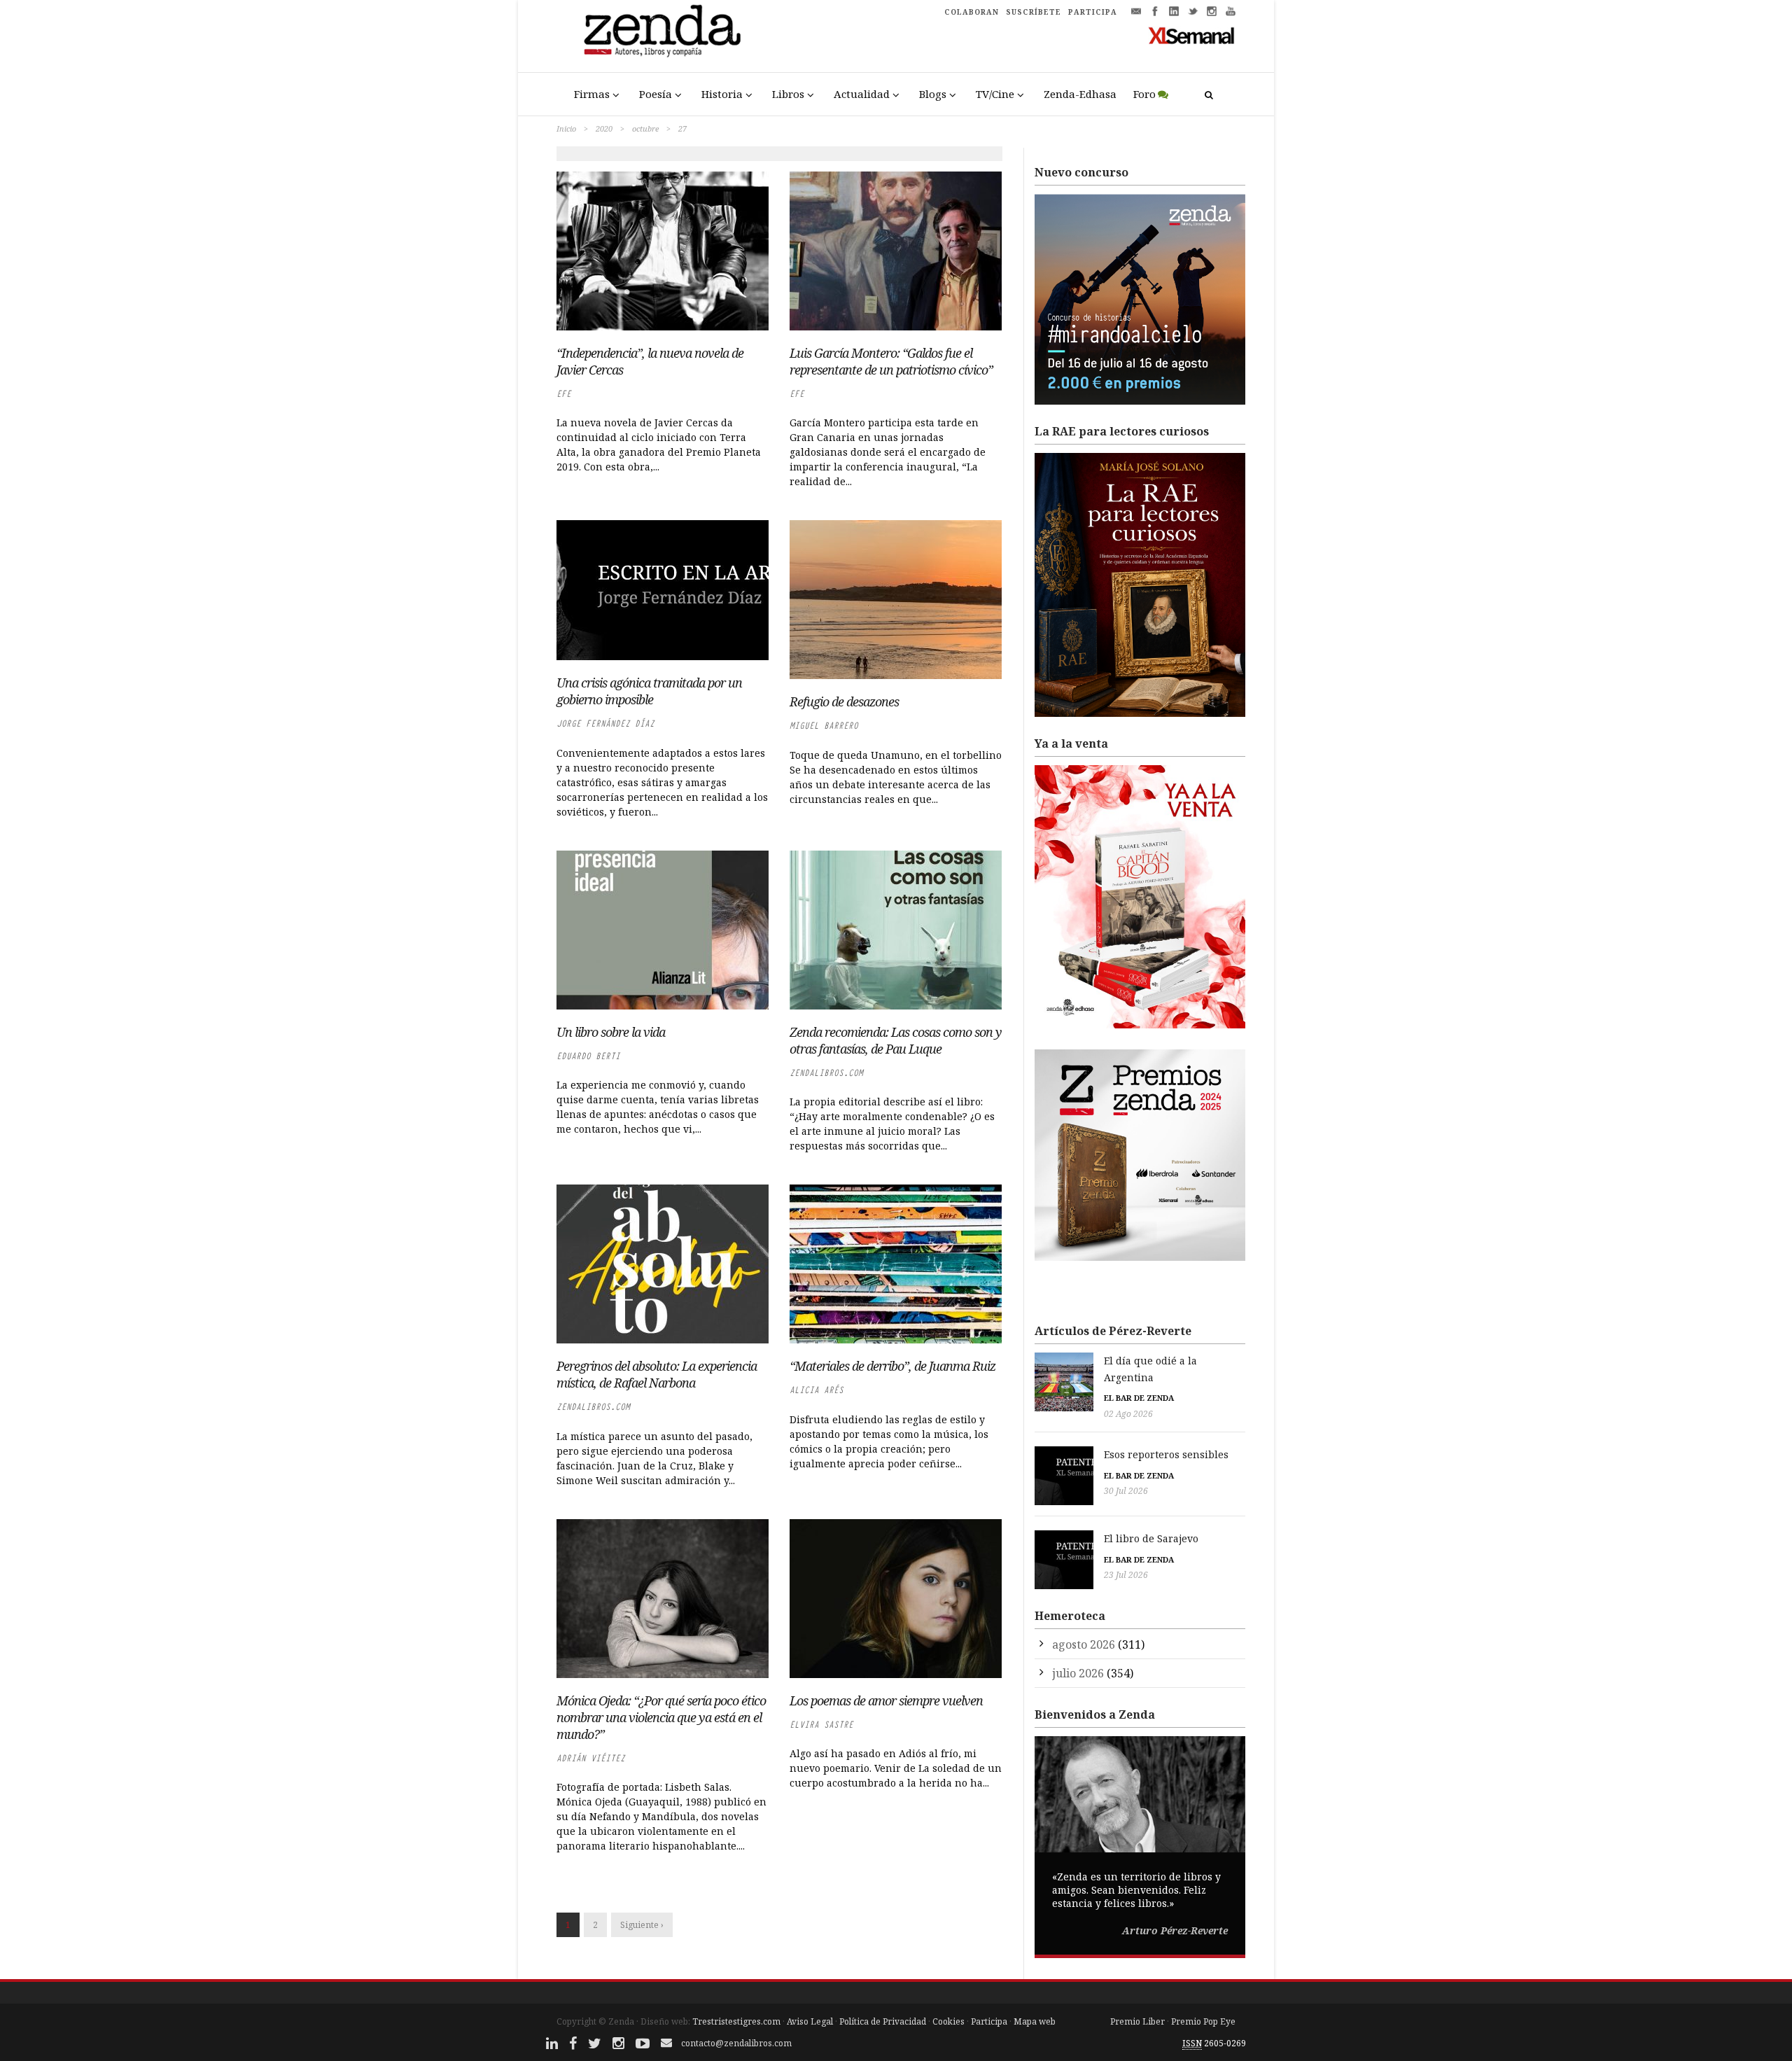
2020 (604, 128)
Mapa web (1035, 2021)
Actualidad (862, 94)
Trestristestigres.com (736, 2021)
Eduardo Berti (588, 1056)
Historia (722, 94)
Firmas (592, 94)
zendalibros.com (826, 1073)
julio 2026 (1078, 1673)
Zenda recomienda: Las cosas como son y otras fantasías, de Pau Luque (896, 1040)
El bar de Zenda (1139, 1398)
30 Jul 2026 (1126, 1491)
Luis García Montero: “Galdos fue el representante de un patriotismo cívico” (891, 361)
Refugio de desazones (844, 701)
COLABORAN (972, 12)
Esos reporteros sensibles (1166, 1454)
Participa (989, 2021)
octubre (645, 128)
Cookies (948, 2021)
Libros (788, 94)
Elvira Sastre (821, 1725)
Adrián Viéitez (591, 1758)
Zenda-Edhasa (1080, 94)
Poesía (656, 94)
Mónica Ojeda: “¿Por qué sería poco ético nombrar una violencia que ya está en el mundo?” (661, 1717)
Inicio (566, 128)
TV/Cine (995, 94)
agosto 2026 (1084, 1644)
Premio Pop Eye (1203, 2021)
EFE (564, 394)
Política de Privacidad (883, 2021)
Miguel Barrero (824, 726)
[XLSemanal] (1192, 35)
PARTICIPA (1093, 12)
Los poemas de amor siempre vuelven (886, 1700)
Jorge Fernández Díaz (605, 724)
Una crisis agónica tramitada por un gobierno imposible (649, 691)
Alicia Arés (817, 1390)
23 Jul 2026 (1126, 1575)
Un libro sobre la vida (611, 1032)
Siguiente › (642, 1925)
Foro (1144, 94)
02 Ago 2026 (1128, 1414)
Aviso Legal (810, 2021)
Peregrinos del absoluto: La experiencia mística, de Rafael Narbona (657, 1374)
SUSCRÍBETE (1034, 12)
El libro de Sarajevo (1151, 1538)
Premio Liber (1137, 2021)
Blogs (933, 94)
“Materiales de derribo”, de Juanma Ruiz (892, 1366)
